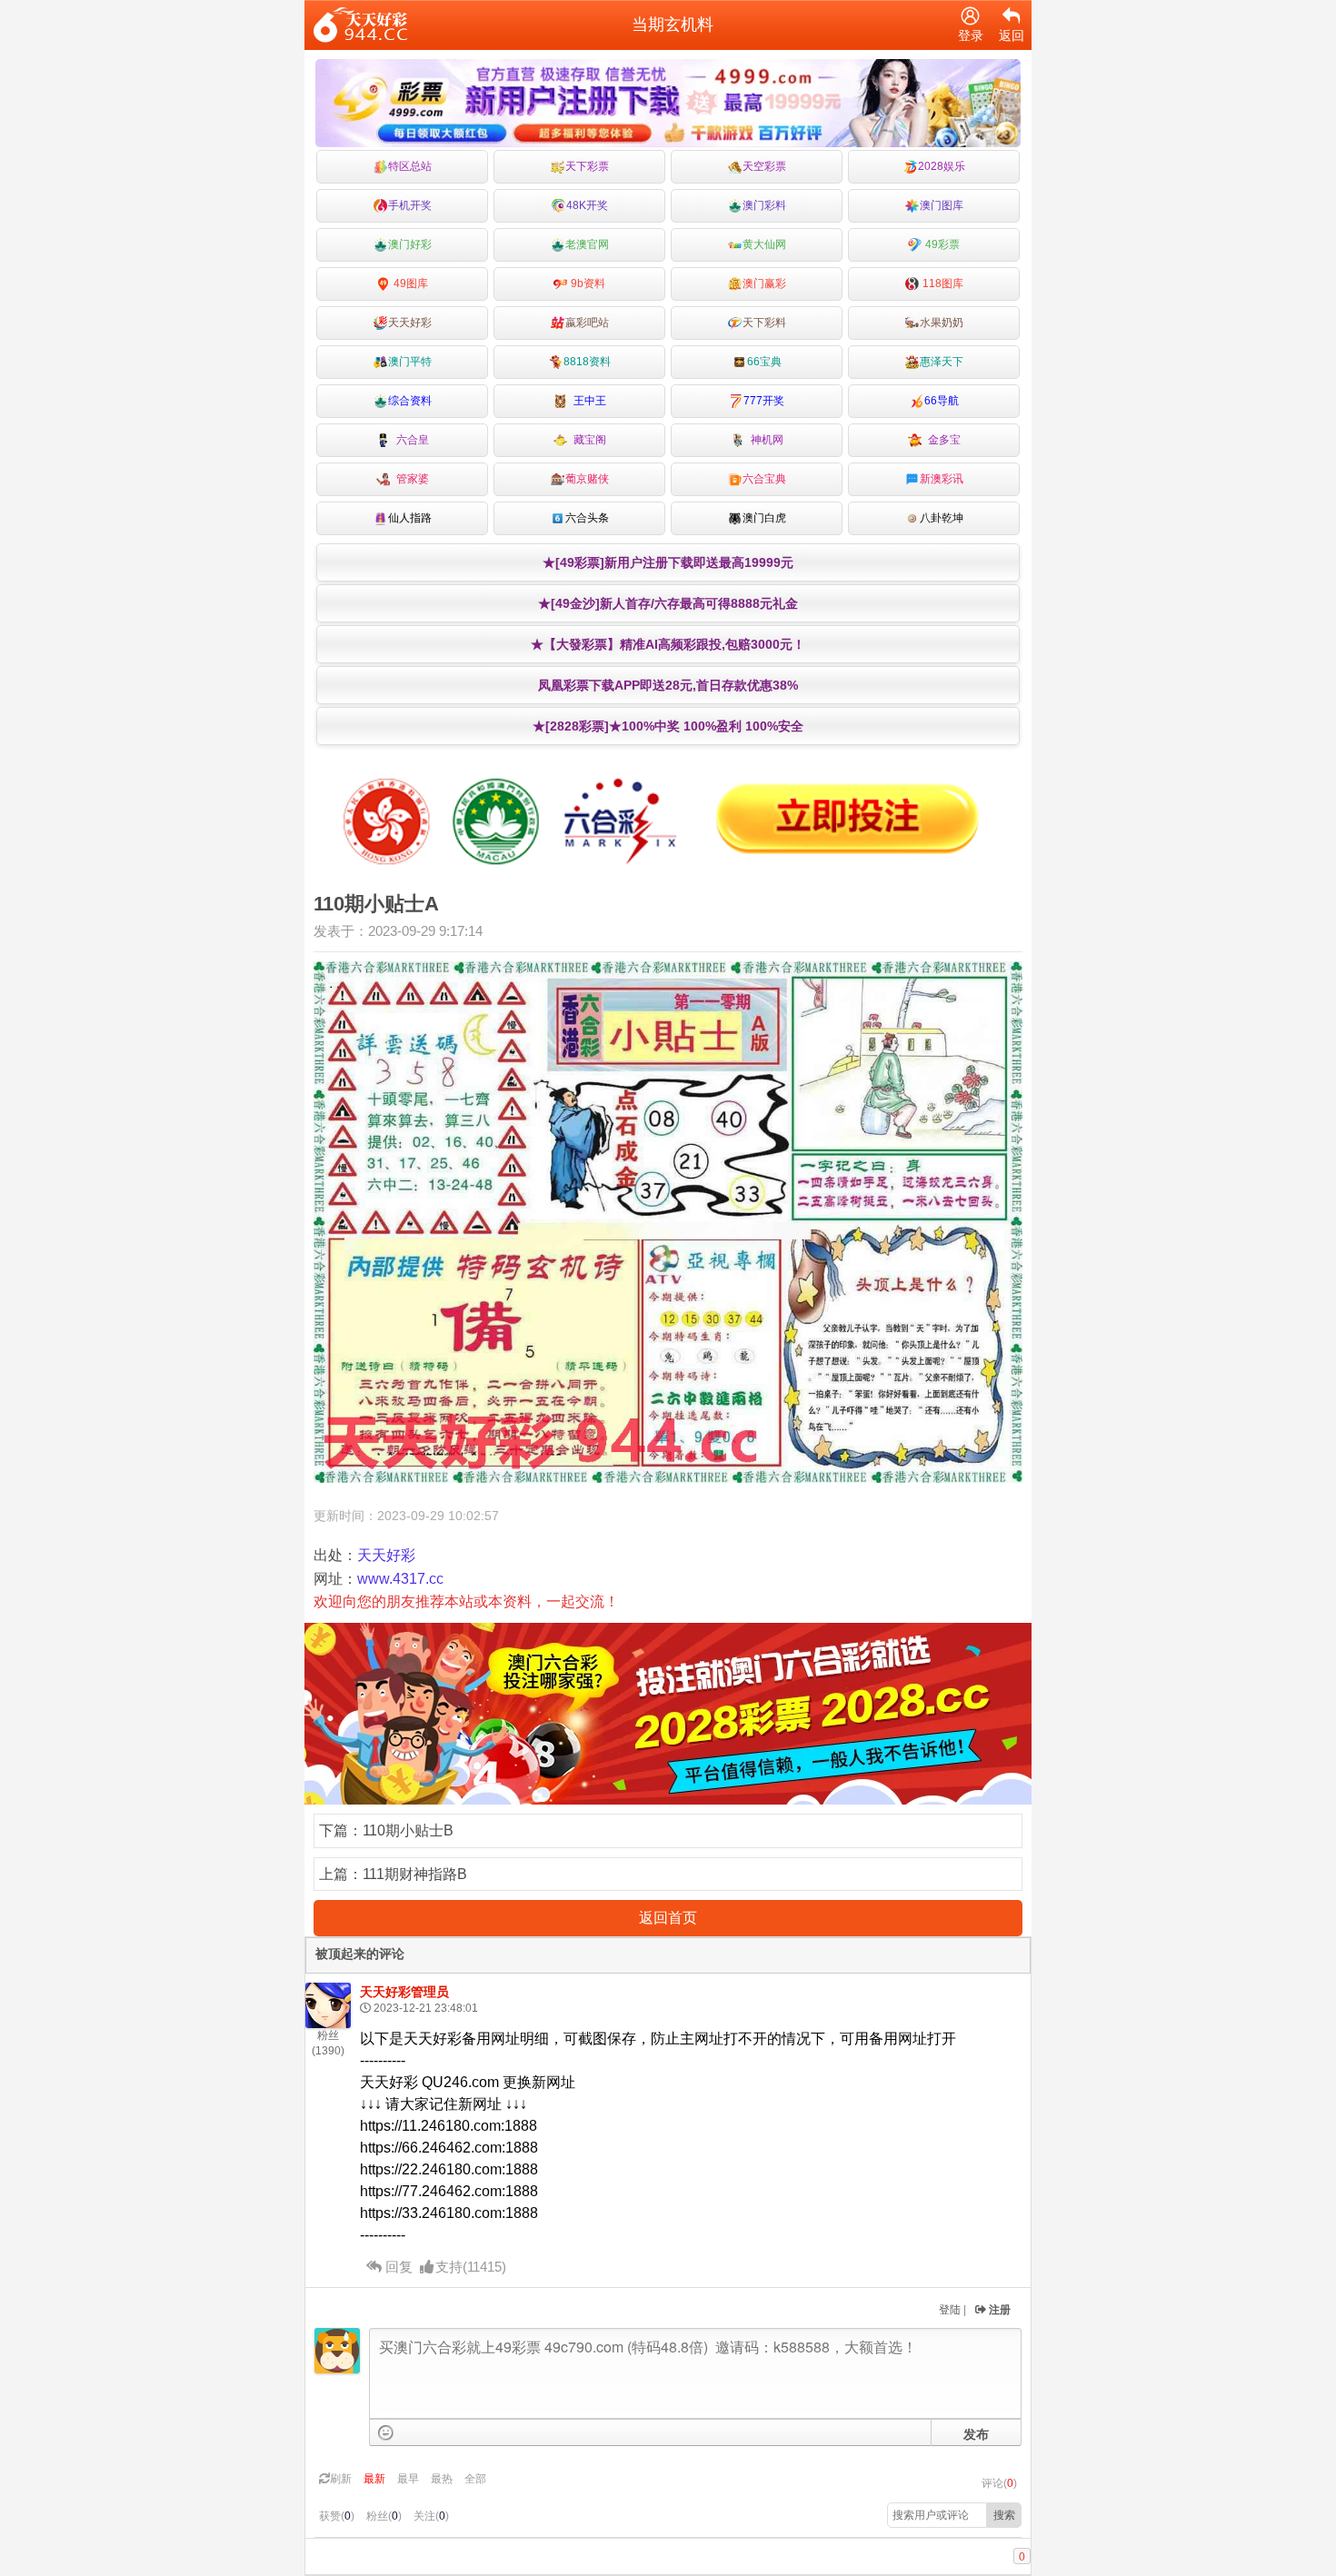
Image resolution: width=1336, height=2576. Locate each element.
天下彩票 (587, 166)
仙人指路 (410, 518)
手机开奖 (410, 205)
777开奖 (764, 401)
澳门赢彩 (764, 283)
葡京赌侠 (587, 479)
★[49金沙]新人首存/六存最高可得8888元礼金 (668, 603)
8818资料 (587, 362)
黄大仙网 (764, 244)
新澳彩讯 (942, 479)
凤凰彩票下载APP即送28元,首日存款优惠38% (668, 685)
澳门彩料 (764, 205)
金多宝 (942, 440)
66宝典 (764, 362)
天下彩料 (764, 323)
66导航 (942, 401)
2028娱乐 (942, 166)
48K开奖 (587, 205)
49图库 (409, 283)
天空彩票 (764, 166)
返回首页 (668, 1918)
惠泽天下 (942, 362)
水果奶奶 (942, 323)
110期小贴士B (408, 1830)
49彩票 (941, 244)
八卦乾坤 (942, 518)
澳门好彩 (410, 244)
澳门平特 (410, 362)
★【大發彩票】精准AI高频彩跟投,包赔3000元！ (668, 644)
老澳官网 (587, 244)
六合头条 (587, 518)
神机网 (764, 440)
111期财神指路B (415, 1874)
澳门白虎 (764, 518)
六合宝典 (764, 479)
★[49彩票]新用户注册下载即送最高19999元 (668, 562)
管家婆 (410, 479)
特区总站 (410, 166)
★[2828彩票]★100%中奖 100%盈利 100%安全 (668, 726)
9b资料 (587, 283)
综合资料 (410, 401)
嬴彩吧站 (587, 323)
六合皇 (410, 440)
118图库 (942, 283)
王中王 (587, 401)
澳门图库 (942, 205)
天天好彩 (410, 323)
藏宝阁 (587, 440)
